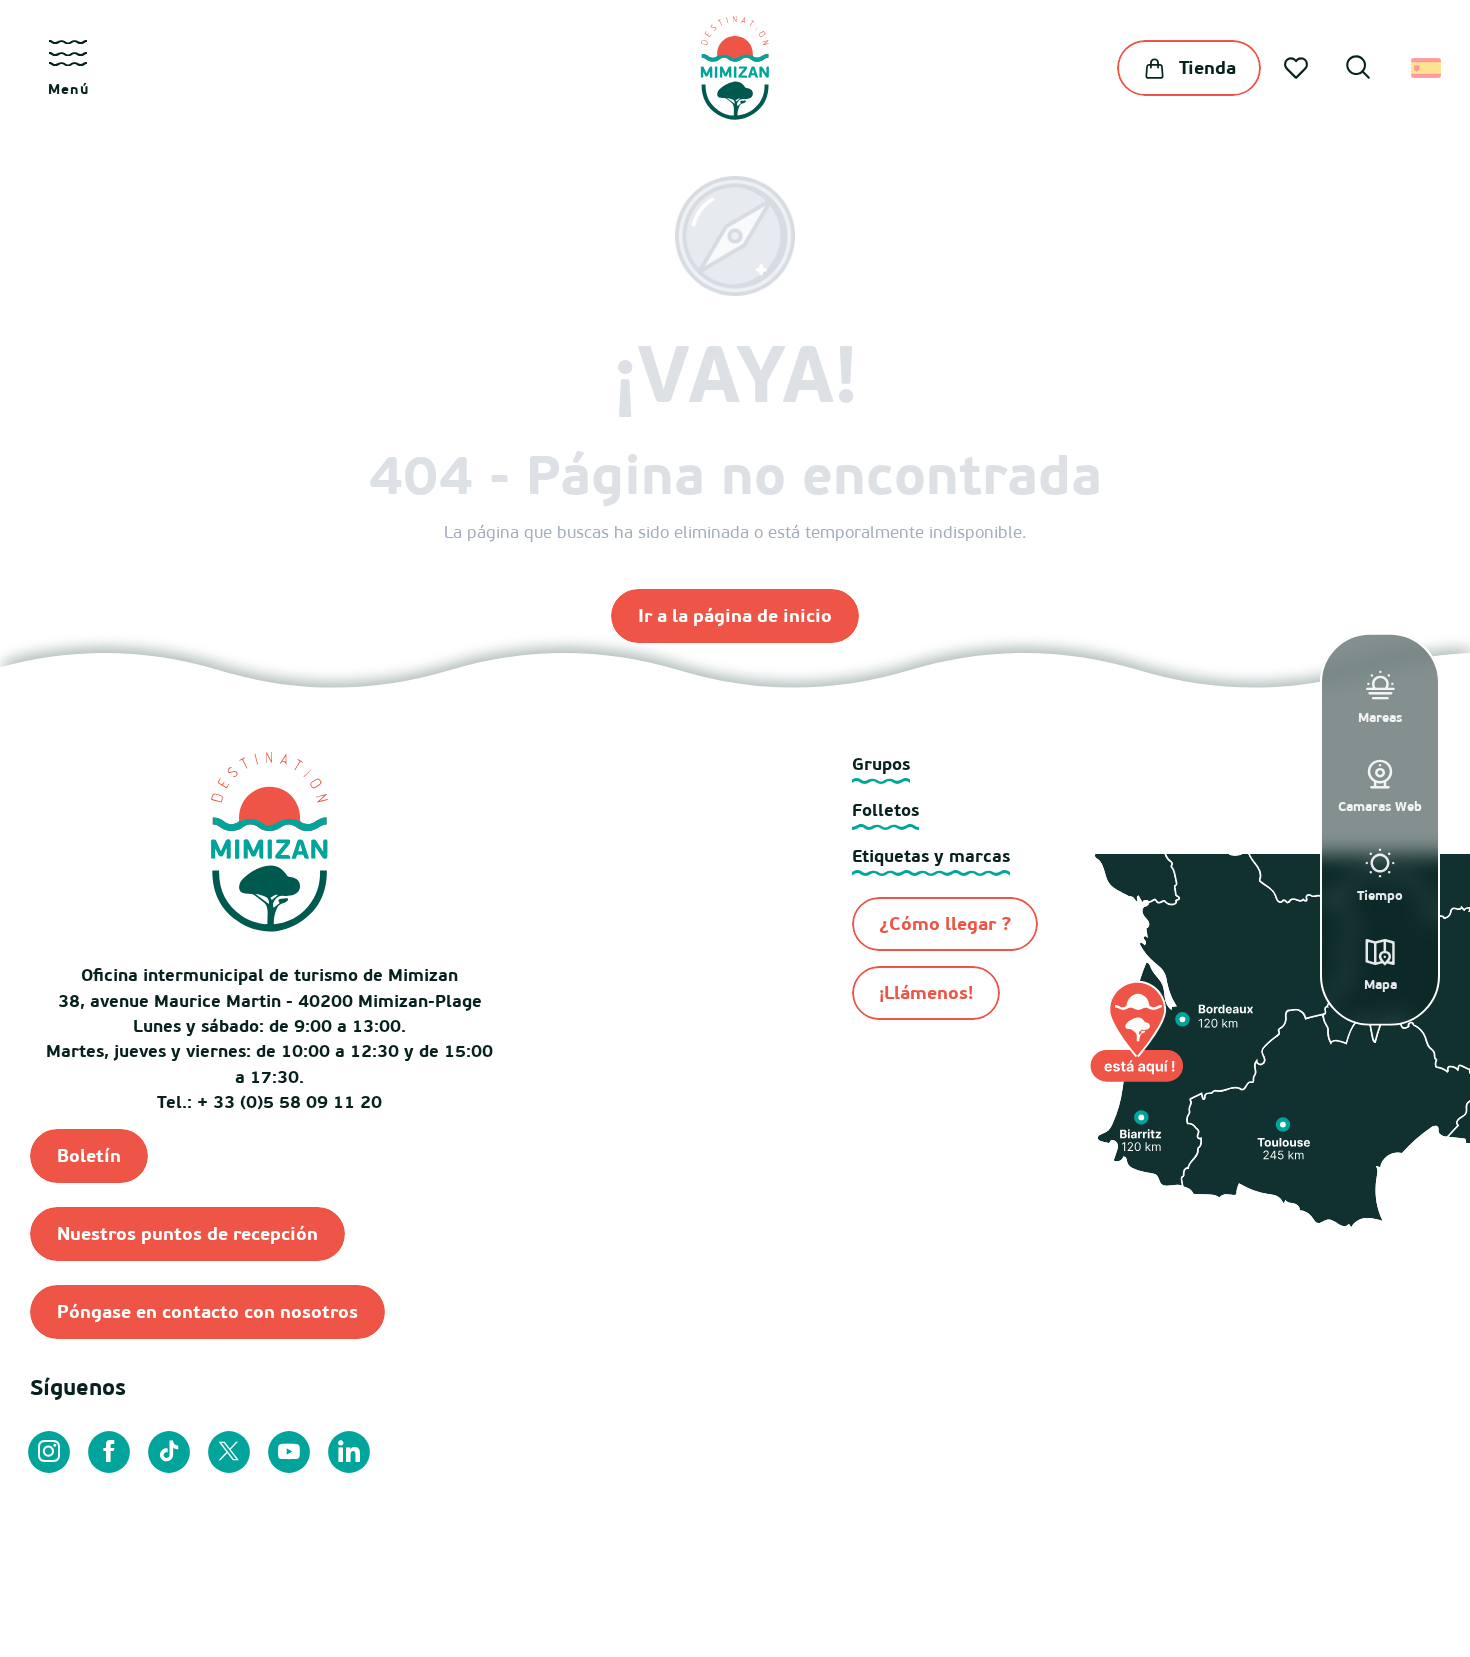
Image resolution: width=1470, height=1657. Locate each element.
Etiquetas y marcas (931, 855)
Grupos (881, 763)
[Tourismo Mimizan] (734, 68)
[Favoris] (1298, 68)
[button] (1358, 70)
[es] (1427, 68)
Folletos (885, 809)
